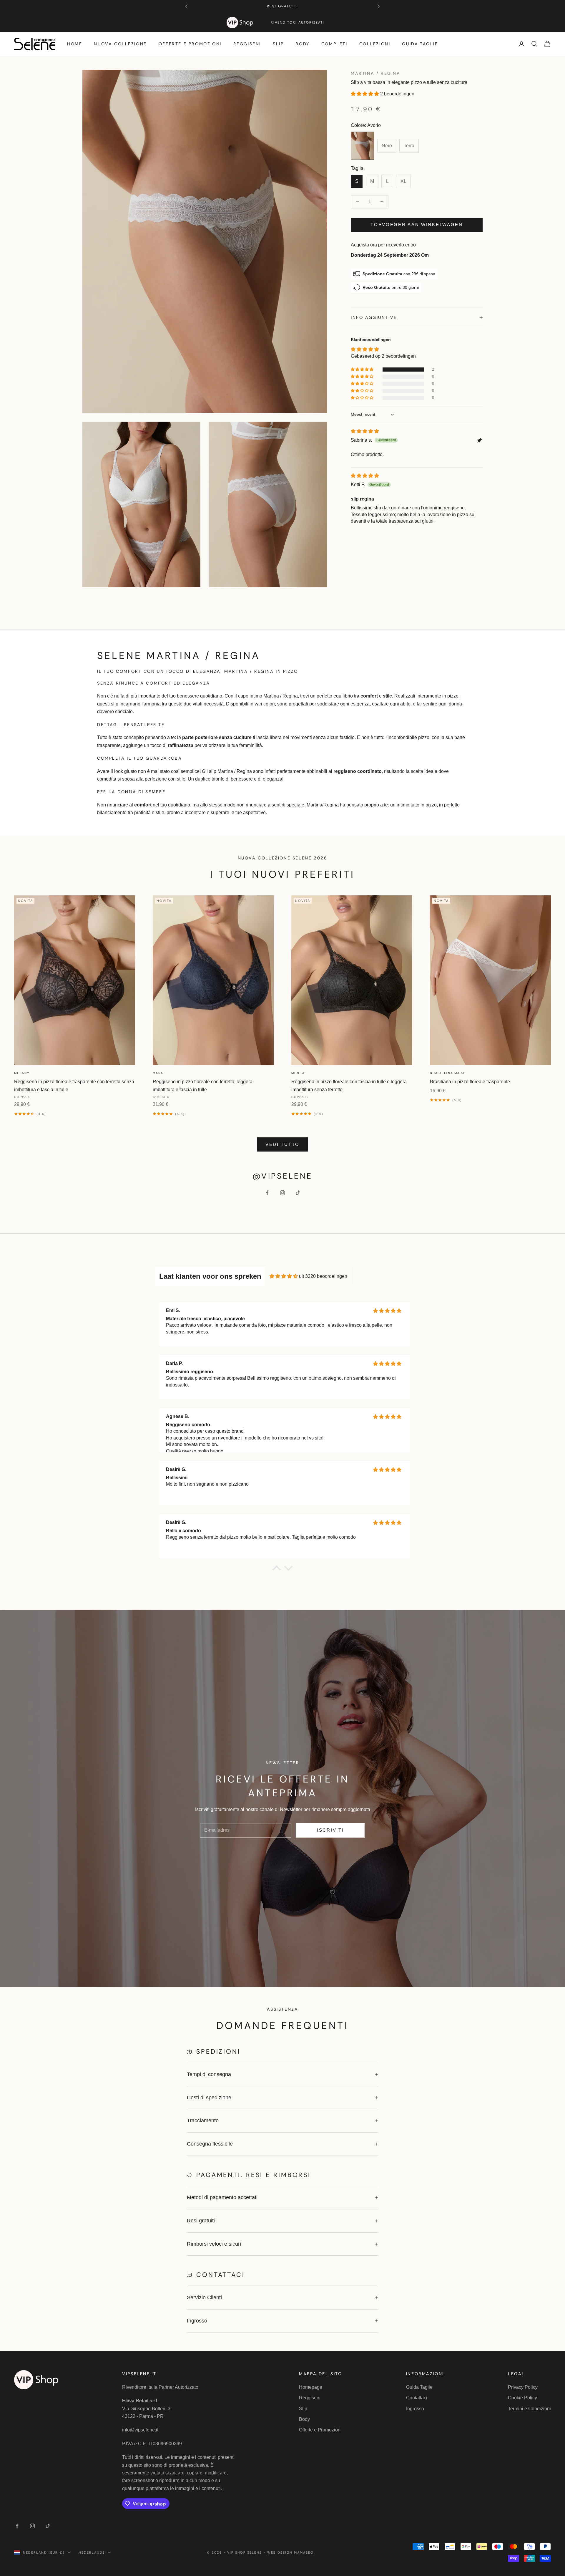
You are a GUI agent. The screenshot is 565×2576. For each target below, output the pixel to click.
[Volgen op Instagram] (282, 1193)
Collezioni (375, 44)
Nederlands (92, 2552)
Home (75, 44)
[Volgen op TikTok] (298, 1193)
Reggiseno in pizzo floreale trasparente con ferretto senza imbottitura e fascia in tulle (74, 1085)
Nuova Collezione (120, 44)
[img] (365, 431)
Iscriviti (330, 1830)
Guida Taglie (420, 44)
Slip (278, 44)
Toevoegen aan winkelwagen (417, 225)
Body (302, 44)
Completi (334, 44)
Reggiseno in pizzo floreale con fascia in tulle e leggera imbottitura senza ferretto (349, 1085)
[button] (365, 94)
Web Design (290, 2552)
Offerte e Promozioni (190, 44)
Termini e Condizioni (529, 2409)
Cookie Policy (522, 2398)
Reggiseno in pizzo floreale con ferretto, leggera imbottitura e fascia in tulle (203, 1085)
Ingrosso (415, 2409)
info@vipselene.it (140, 2430)
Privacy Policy (523, 2387)
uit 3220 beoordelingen (323, 1276)
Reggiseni (247, 44)
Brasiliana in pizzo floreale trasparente (470, 1082)
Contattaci (417, 2398)
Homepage (311, 2387)
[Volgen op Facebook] (267, 1193)
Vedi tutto (282, 1144)
